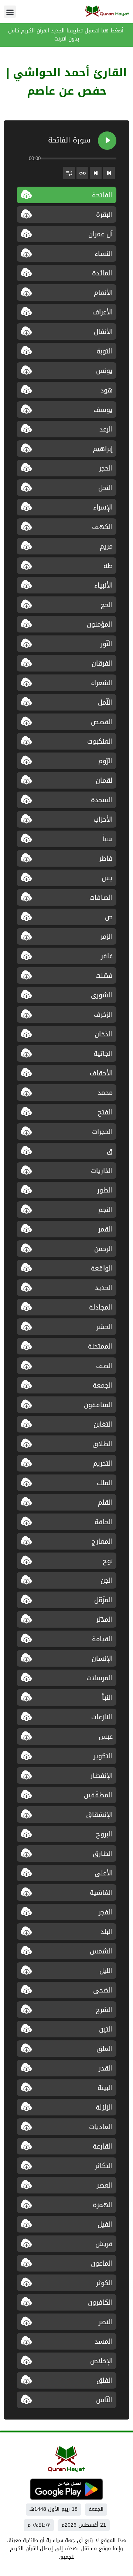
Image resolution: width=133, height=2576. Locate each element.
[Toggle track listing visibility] (69, 173)
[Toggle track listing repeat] (82, 173)
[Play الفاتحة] (107, 141)
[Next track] (96, 173)
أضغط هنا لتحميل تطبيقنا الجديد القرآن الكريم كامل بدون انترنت (67, 35)
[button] (10, 12)
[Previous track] (109, 173)
